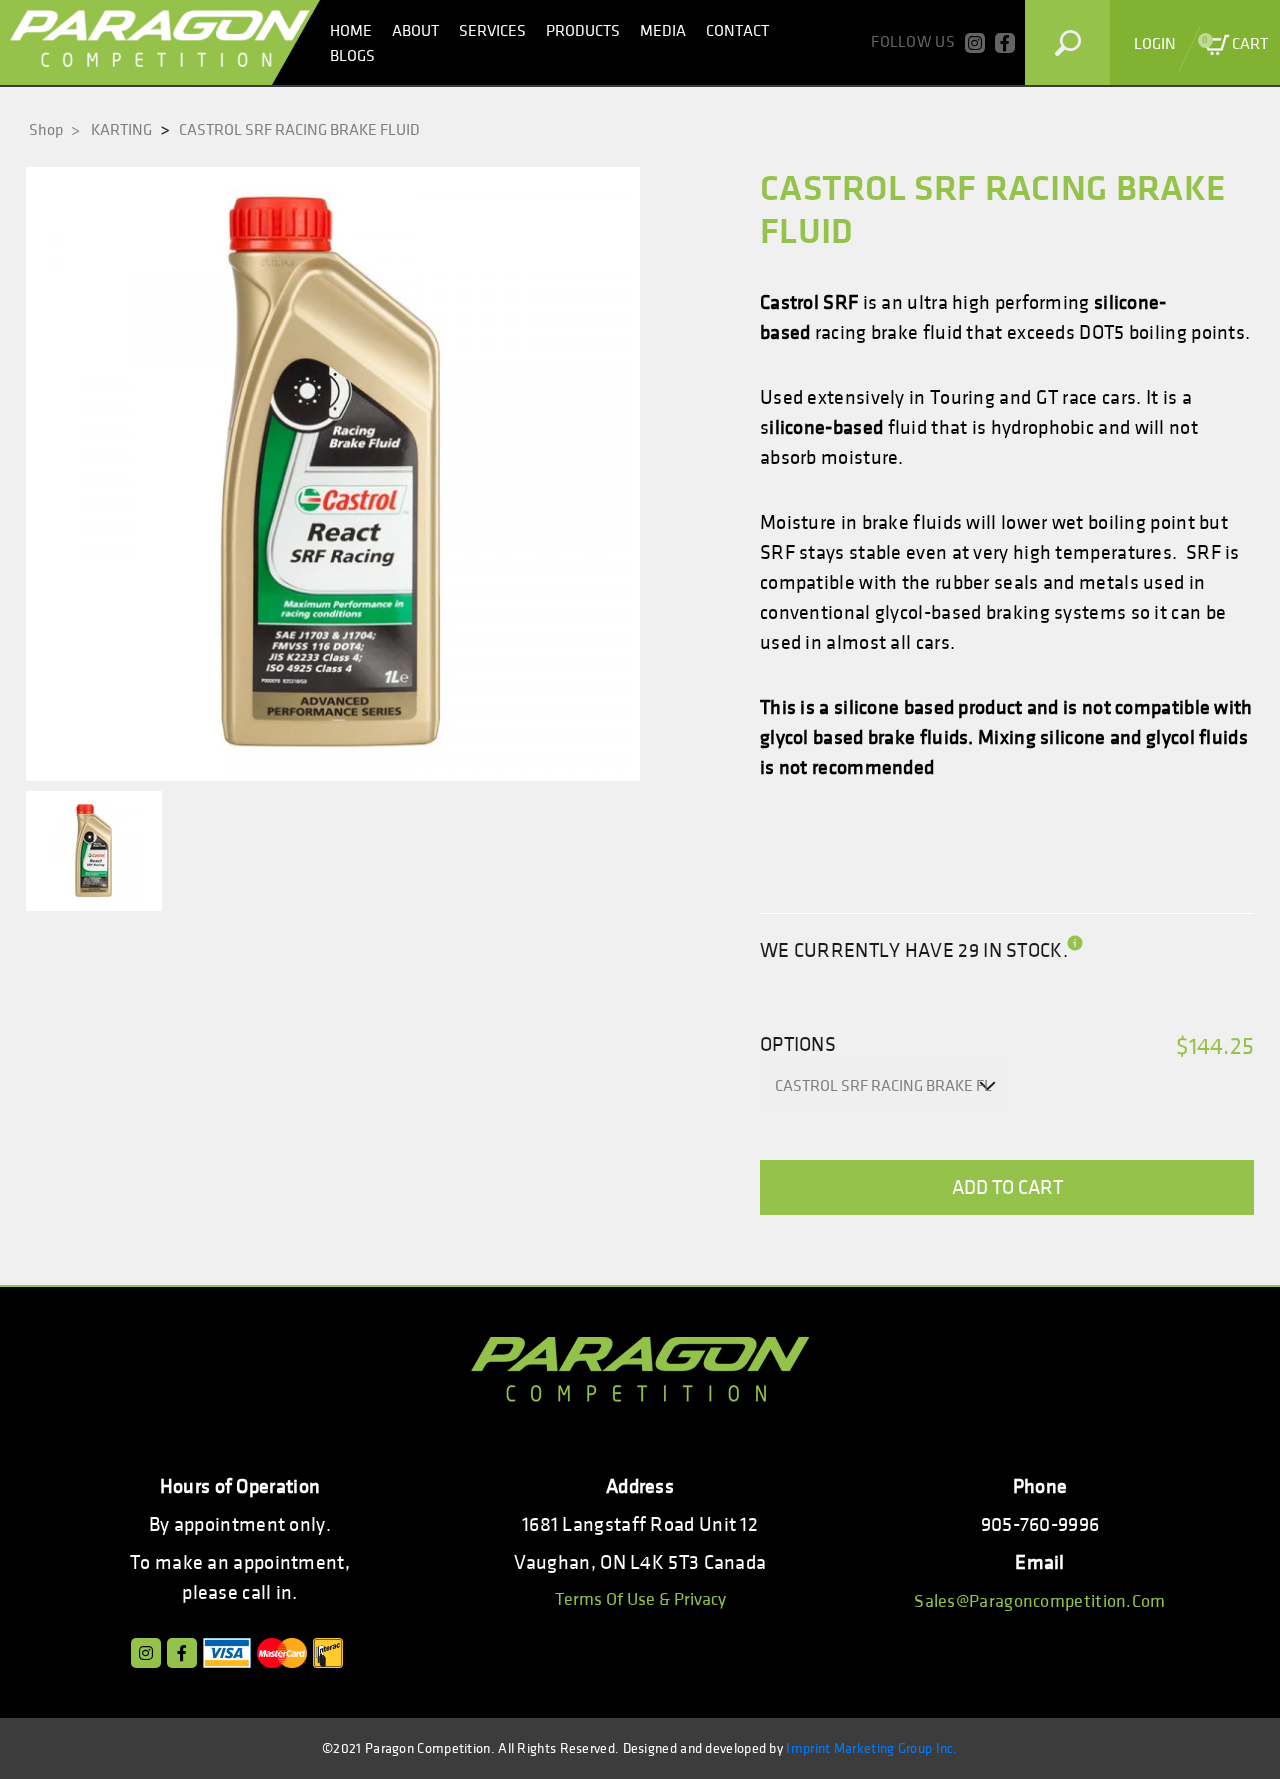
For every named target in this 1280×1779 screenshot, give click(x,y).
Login (1155, 44)
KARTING (121, 130)
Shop (54, 130)
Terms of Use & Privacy (640, 1599)
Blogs (352, 56)
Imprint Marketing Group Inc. (871, 1748)
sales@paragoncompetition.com (1039, 1601)
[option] (333, 474)
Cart (1235, 43)
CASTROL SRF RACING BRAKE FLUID (299, 130)
